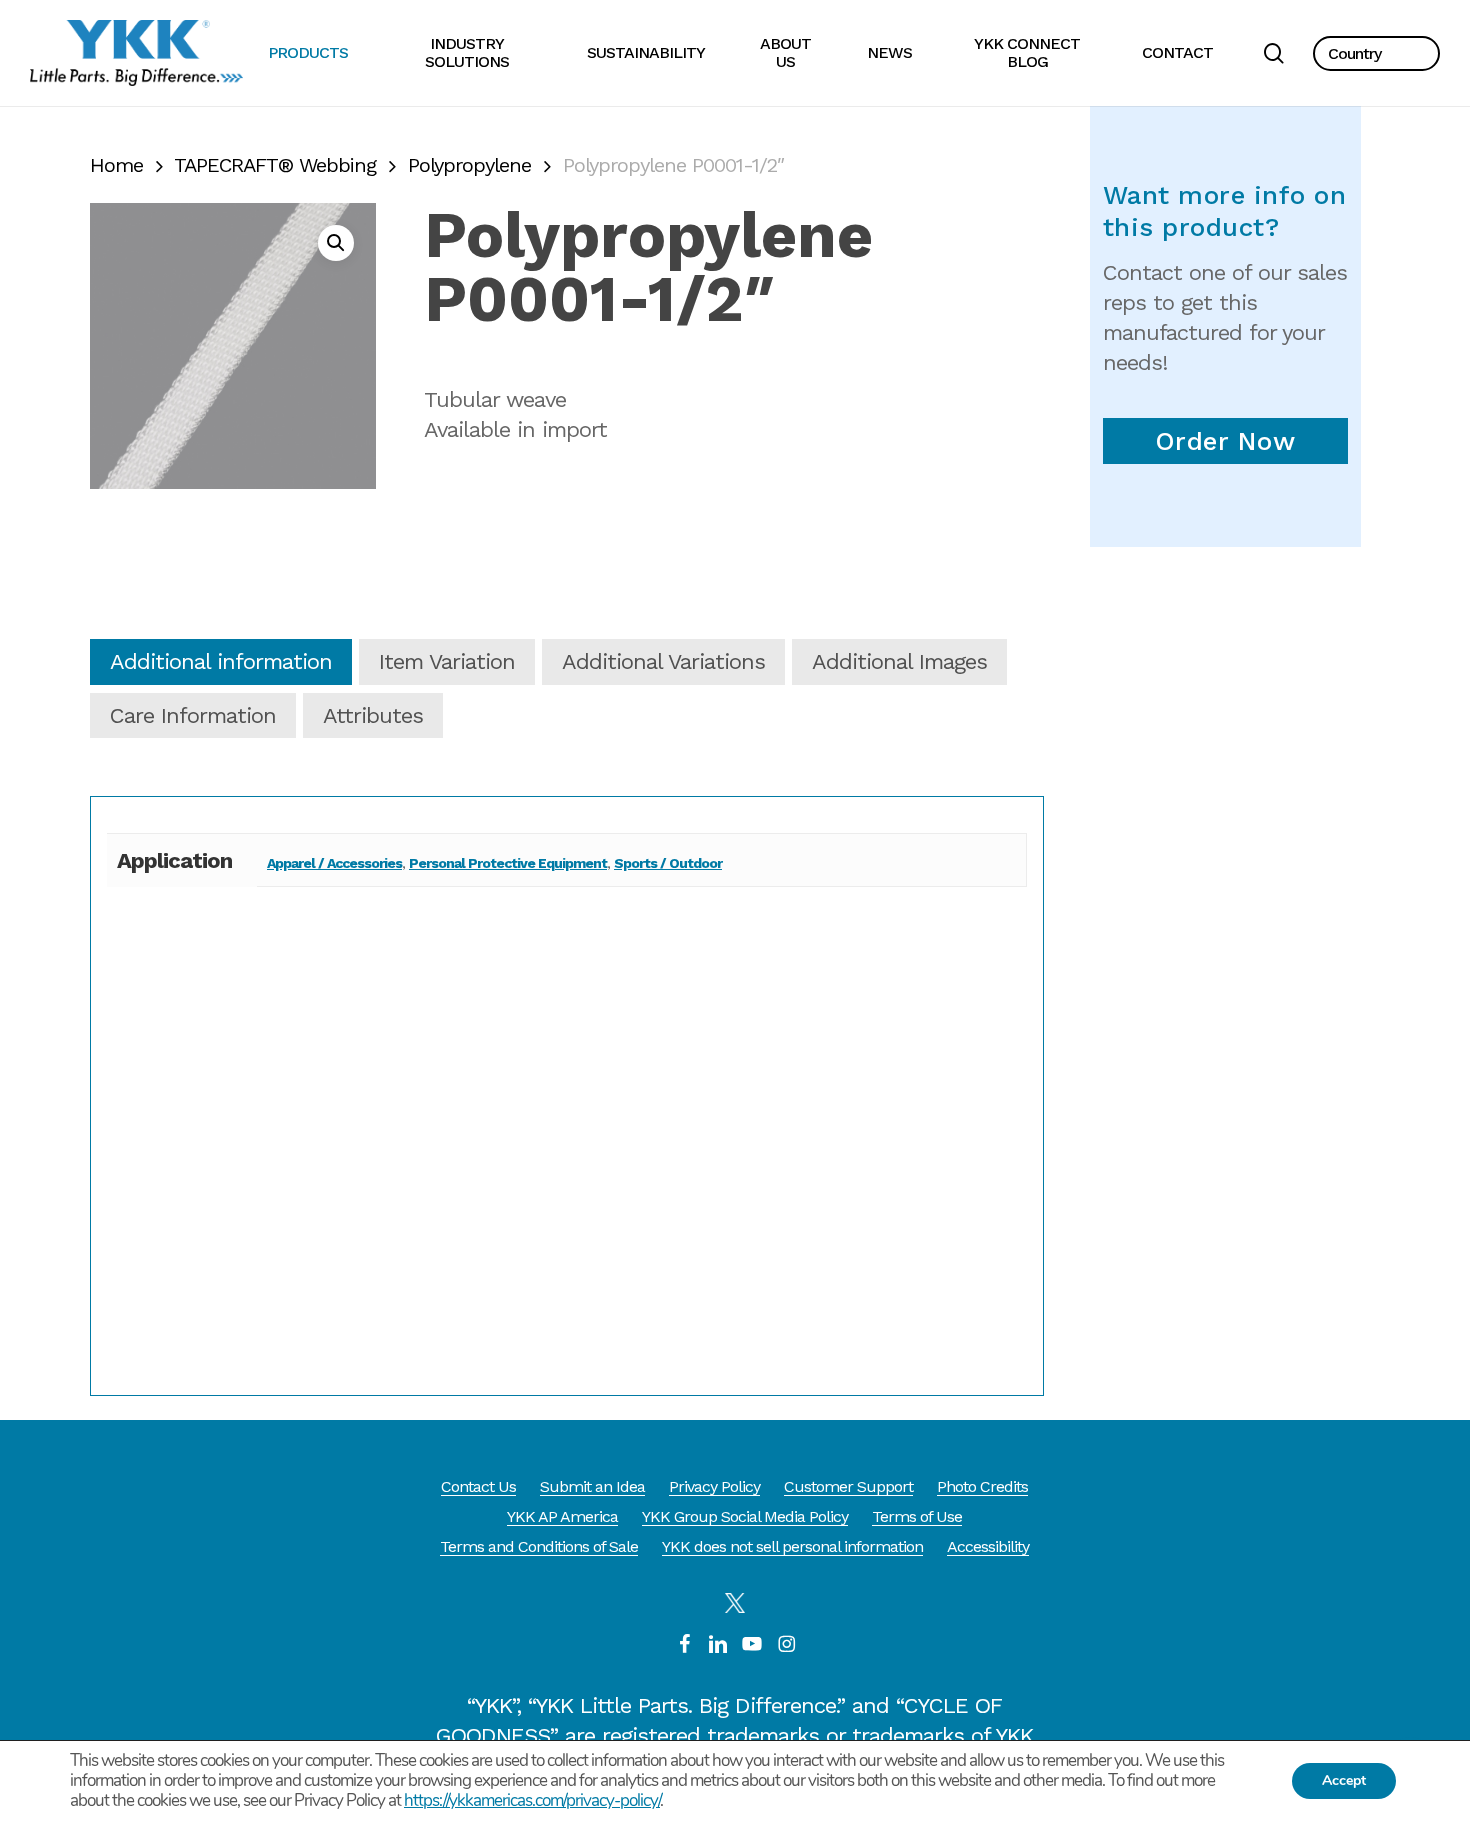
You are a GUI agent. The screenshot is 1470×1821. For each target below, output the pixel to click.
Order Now (1225, 441)
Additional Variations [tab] (663, 661)
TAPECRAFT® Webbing (275, 165)
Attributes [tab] (373, 715)
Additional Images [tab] (899, 661)
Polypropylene (469, 165)
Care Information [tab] (193, 715)
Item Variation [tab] (447, 661)
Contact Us (478, 1486)
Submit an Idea (592, 1486)
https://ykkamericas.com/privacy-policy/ (532, 1800)
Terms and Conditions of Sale (539, 1546)
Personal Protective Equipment (508, 863)
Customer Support (848, 1486)
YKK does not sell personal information (792, 1546)
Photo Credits (982, 1486)
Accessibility (988, 1546)
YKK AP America (562, 1516)
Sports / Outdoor (668, 863)
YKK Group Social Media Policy (745, 1516)
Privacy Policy (714, 1486)
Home (116, 165)
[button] (1376, 53)
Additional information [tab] (221, 661)
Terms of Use (917, 1516)
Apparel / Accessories (334, 863)
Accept (1344, 1780)
